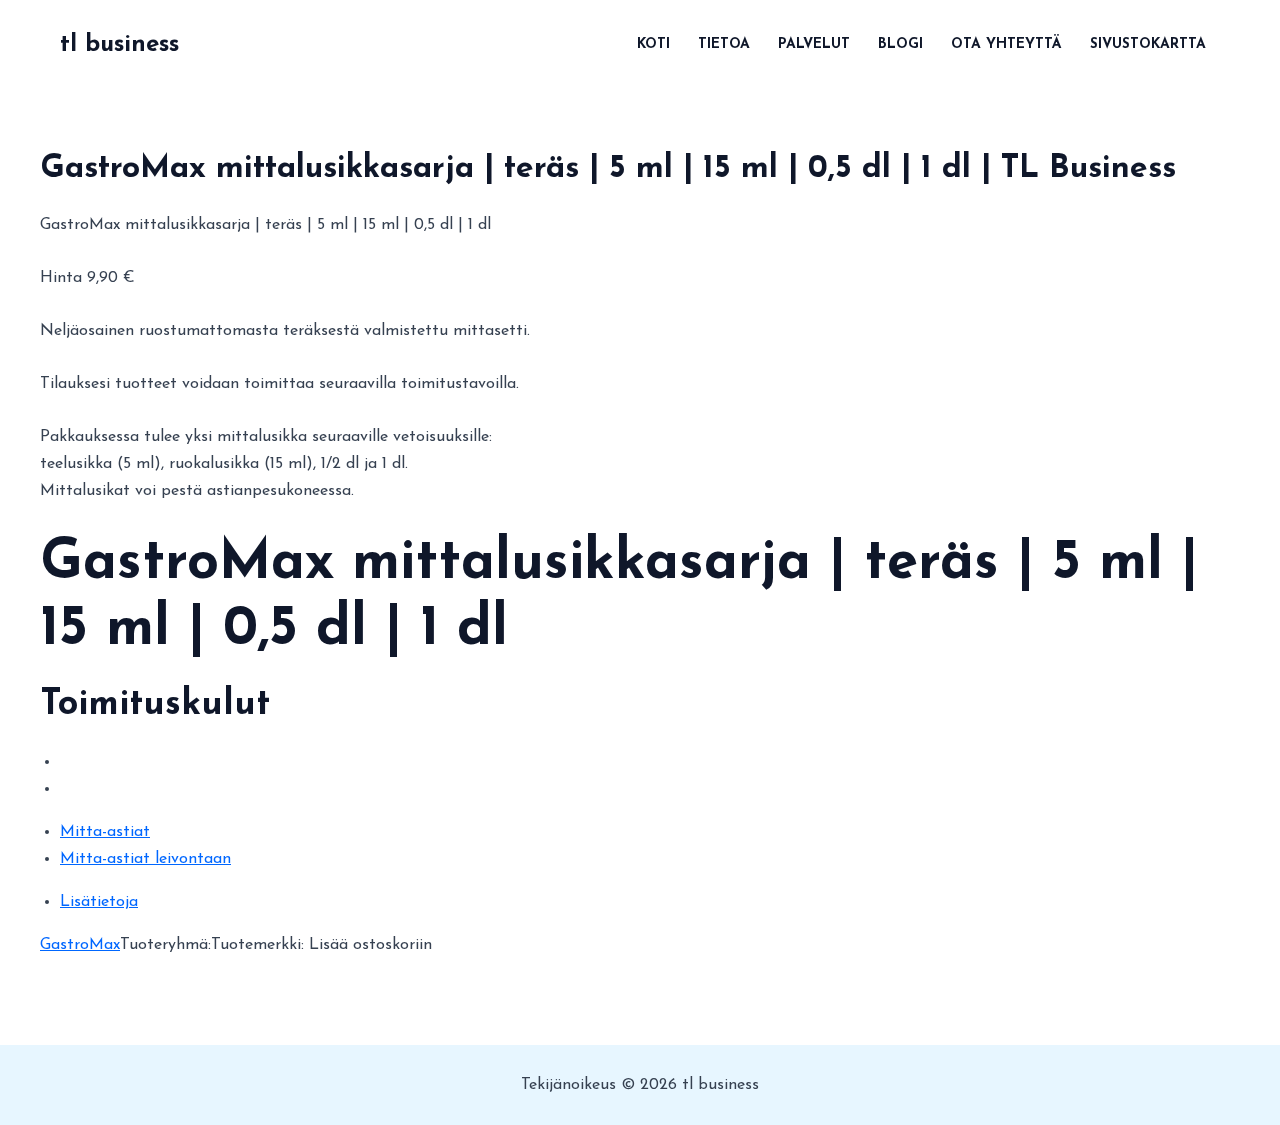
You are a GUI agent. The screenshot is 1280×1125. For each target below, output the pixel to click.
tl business (119, 45)
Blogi (900, 44)
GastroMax (80, 945)
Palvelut (814, 44)
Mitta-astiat (105, 832)
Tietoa (724, 44)
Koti (653, 44)
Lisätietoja (99, 902)
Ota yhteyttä (1006, 44)
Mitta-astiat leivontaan (145, 859)
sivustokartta (1148, 44)
